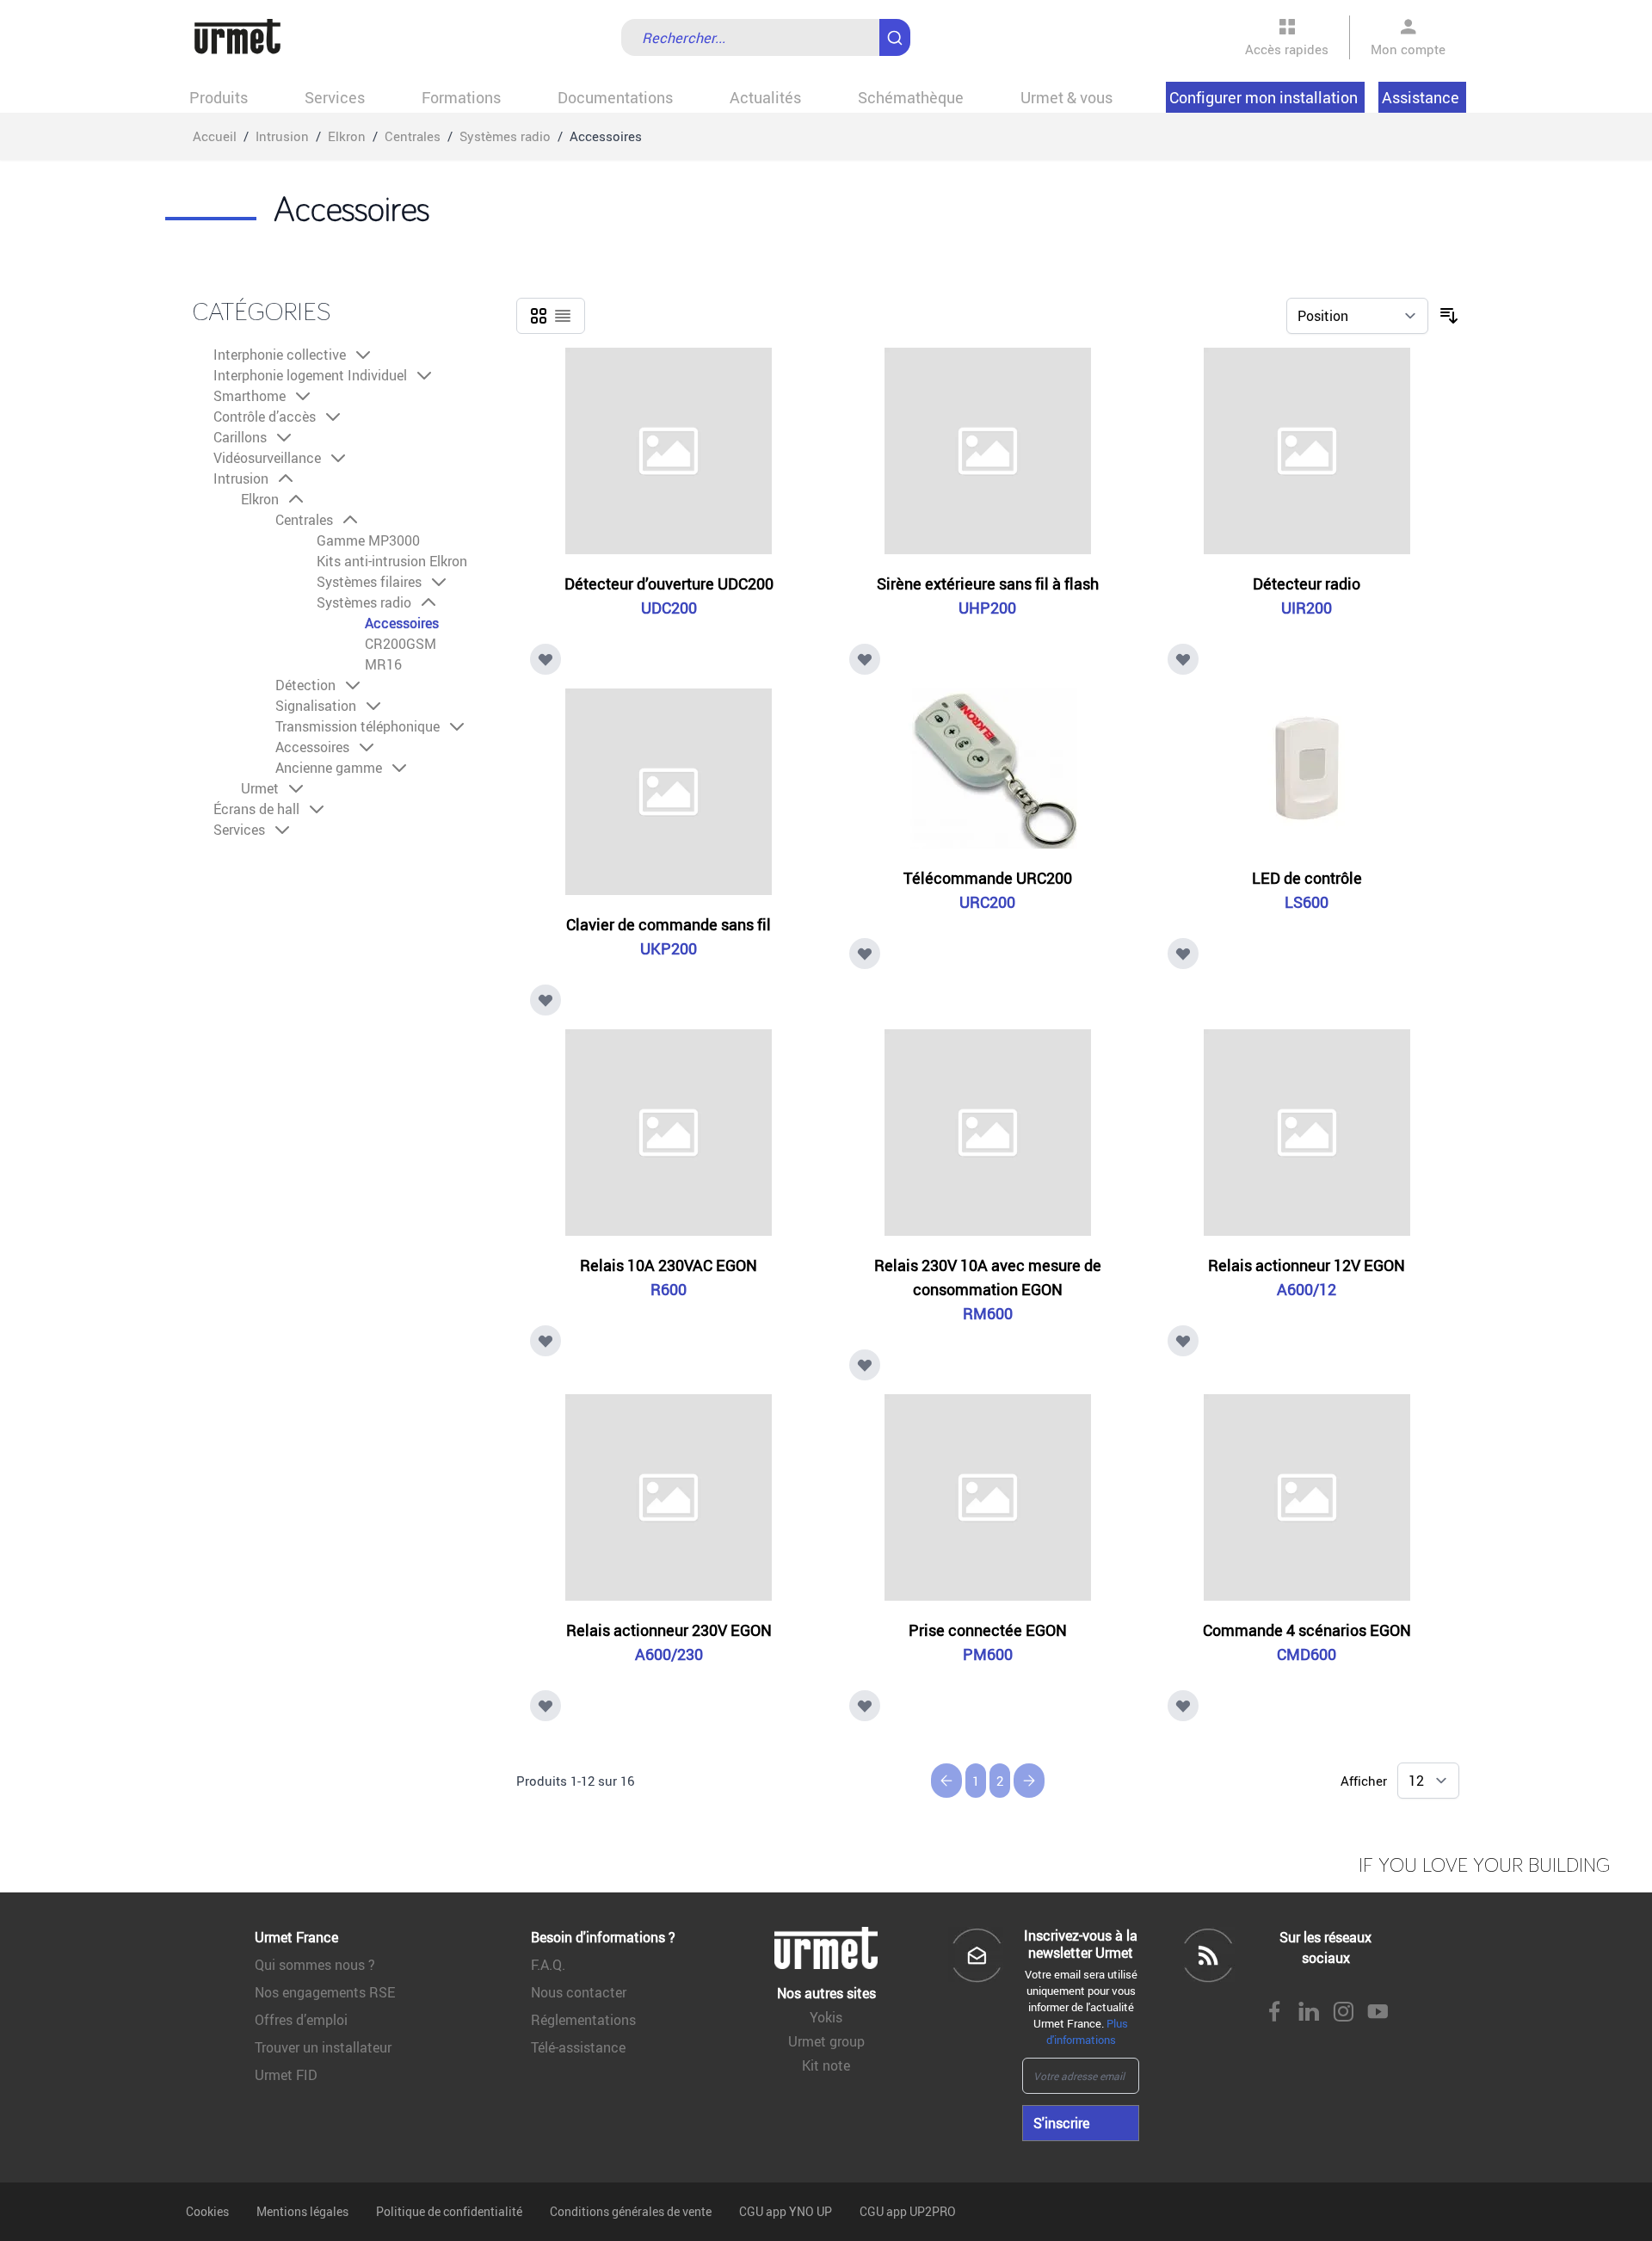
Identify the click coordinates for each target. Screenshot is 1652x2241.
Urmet (260, 788)
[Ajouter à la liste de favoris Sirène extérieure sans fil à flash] (865, 659)
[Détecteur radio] (1307, 451)
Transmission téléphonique (358, 726)
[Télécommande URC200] (988, 769)
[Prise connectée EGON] (988, 1497)
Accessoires (402, 623)
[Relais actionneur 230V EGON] (669, 1497)
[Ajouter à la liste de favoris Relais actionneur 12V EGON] (1183, 1341)
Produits (219, 97)
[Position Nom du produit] (1357, 316)
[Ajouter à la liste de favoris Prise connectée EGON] (865, 1706)
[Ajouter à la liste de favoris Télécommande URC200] (865, 954)
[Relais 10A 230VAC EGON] (669, 1133)
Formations (461, 97)
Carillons (240, 437)
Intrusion (282, 136)
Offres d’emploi (301, 2020)
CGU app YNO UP (786, 2211)
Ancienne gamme (329, 768)
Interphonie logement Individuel (310, 375)
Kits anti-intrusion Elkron (392, 561)
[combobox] (766, 37)
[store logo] (237, 37)
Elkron (347, 136)
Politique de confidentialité (449, 2211)
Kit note (826, 2065)
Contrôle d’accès (265, 417)
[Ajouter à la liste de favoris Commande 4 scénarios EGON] (1183, 1706)
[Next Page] (1029, 1781)
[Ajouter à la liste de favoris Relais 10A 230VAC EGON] (546, 1341)
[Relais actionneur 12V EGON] (1307, 1133)
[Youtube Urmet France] (1378, 2013)
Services (335, 97)
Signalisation (316, 706)
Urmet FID (286, 2075)
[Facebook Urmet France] (1274, 2013)
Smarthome (250, 396)
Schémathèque (911, 97)
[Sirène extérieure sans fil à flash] (988, 451)
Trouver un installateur (323, 2047)
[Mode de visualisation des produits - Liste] (563, 316)
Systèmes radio (505, 136)
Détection (305, 685)
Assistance (1421, 97)
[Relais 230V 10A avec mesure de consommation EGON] (988, 1133)
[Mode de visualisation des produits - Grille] (539, 316)
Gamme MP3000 (368, 540)
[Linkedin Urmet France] (1309, 2013)
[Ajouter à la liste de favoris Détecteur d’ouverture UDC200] (546, 659)
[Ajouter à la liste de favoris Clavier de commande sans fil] (546, 1000)
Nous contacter (579, 1992)
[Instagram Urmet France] (1343, 2013)
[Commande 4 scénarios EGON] (1307, 1497)
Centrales (413, 136)
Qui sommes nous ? (315, 1965)
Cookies (207, 2211)
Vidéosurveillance (267, 458)
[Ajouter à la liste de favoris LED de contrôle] (1183, 954)
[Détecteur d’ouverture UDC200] (669, 451)
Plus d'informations (1088, 2031)
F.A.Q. (548, 1965)
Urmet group (826, 2041)
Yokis (826, 2017)
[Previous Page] (946, 1781)
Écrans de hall (256, 809)
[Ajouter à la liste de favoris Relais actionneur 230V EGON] (546, 1706)
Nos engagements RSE (325, 1992)
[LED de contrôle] (1307, 769)
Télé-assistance (578, 2047)
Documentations (615, 97)
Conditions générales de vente (631, 2211)
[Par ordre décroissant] (1449, 316)
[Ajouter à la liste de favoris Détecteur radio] (1183, 659)
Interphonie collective (280, 355)
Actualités (765, 97)
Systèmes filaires (369, 582)
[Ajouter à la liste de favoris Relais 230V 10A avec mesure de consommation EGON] (865, 1365)
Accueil (215, 136)
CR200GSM (401, 644)
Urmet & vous (1066, 97)
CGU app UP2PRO (908, 2211)
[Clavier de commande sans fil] (669, 792)
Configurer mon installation (1264, 97)
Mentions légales (302, 2211)
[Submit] (898, 29)
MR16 (383, 664)
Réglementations (583, 2020)
